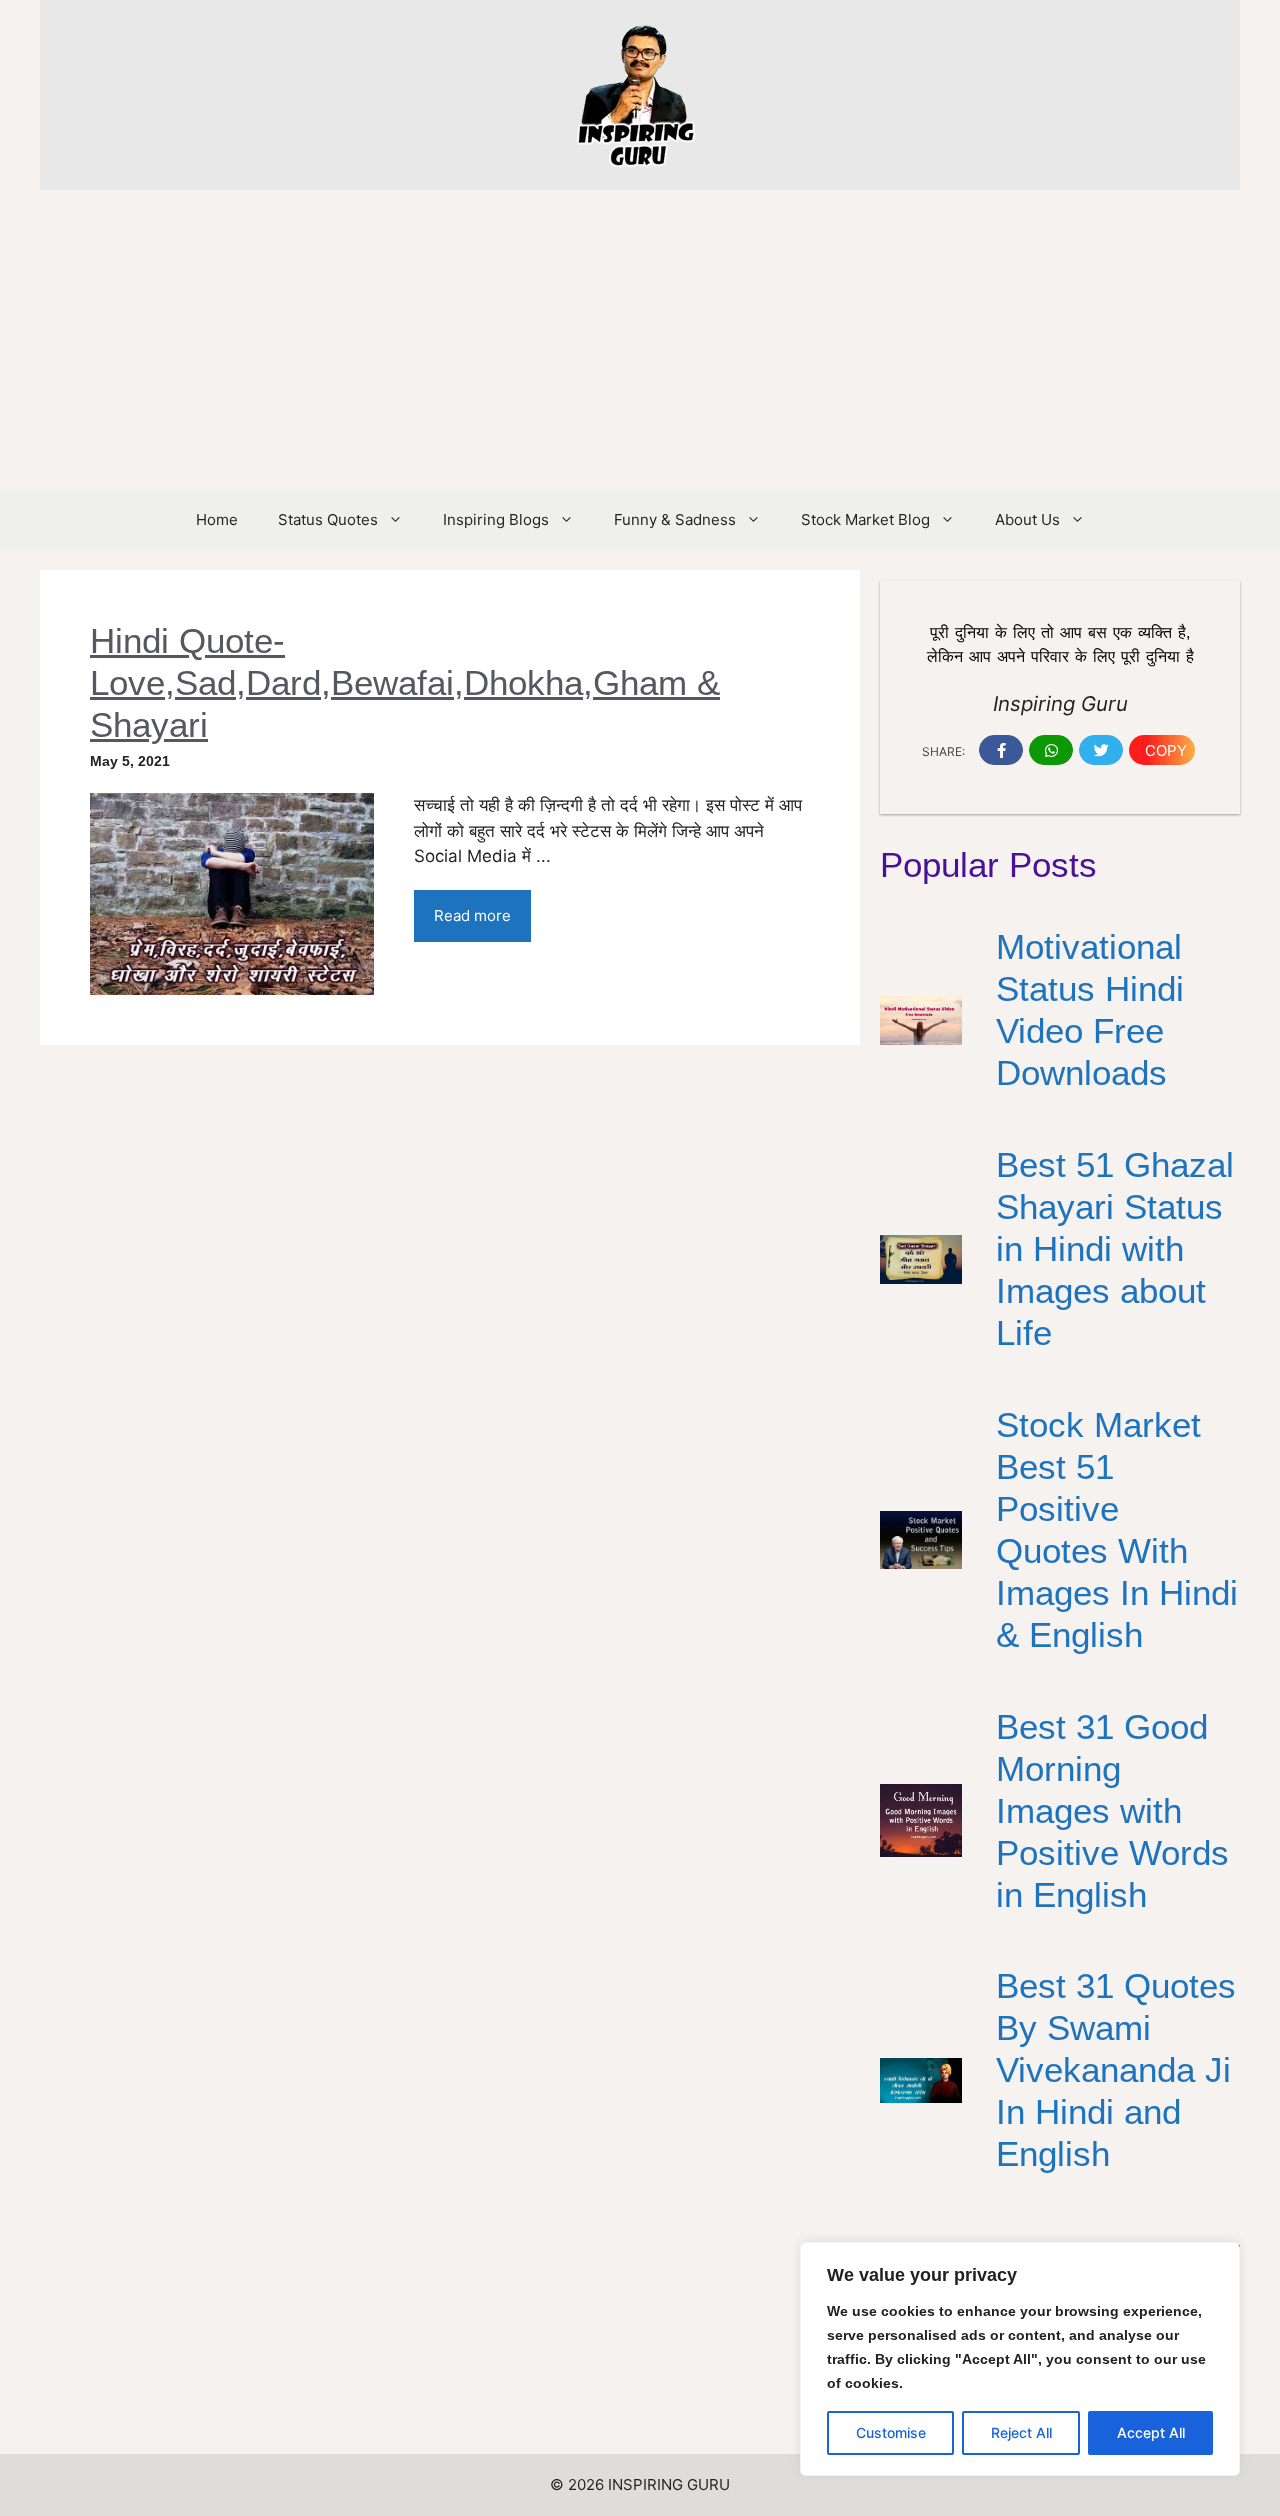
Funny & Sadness (675, 519)
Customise (891, 2432)
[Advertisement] (640, 340)
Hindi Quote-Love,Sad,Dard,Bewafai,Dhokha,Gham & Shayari (405, 682)
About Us (1027, 519)
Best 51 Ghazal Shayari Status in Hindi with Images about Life (1115, 1248)
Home (217, 519)
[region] (1020, 2359)
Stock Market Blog (865, 519)
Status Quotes (328, 519)
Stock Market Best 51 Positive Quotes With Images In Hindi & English (1117, 1529)
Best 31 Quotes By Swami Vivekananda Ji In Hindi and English (1116, 2069)
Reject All (1021, 2432)
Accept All (1151, 2432)
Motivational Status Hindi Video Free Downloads (1090, 1009)
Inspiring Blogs (496, 519)
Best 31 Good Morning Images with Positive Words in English (1112, 1810)
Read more (472, 915)
